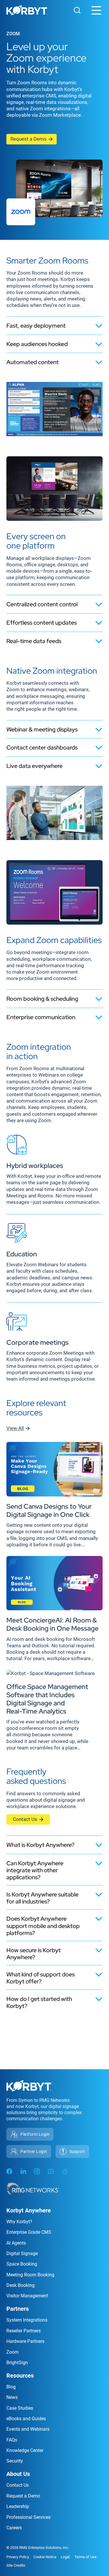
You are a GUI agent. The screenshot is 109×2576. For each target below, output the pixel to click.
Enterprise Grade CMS (29, 2232)
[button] (54, 325)
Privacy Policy (18, 2557)
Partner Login (34, 2151)
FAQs (12, 2440)
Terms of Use (85, 2557)
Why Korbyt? (19, 2222)
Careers (14, 2528)
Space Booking (22, 2264)
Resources (20, 2376)
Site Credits (16, 2565)
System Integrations (27, 2320)
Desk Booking (20, 2285)
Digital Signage (22, 2253)
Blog (11, 2387)
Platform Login (35, 2134)
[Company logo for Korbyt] (27, 11)
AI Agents (16, 2243)
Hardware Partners (25, 2341)
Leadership (18, 2506)
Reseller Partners (24, 2331)
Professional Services (28, 2517)
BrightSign (17, 2363)
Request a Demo (28, 139)
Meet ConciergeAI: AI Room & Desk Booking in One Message (52, 1624)
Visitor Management (27, 2296)
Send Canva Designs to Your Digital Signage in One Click (49, 1510)
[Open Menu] (96, 10)
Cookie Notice (45, 2557)
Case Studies (20, 2408)
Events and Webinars (28, 2429)
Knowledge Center (25, 2450)
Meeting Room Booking (30, 2275)
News (12, 2397)
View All (15, 1428)
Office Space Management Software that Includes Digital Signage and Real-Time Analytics (47, 1699)
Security (15, 2461)
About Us (18, 2474)
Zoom (12, 2352)
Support (77, 2151)
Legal (65, 2557)
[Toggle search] (77, 10)
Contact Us (25, 1819)
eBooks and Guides (26, 2419)
